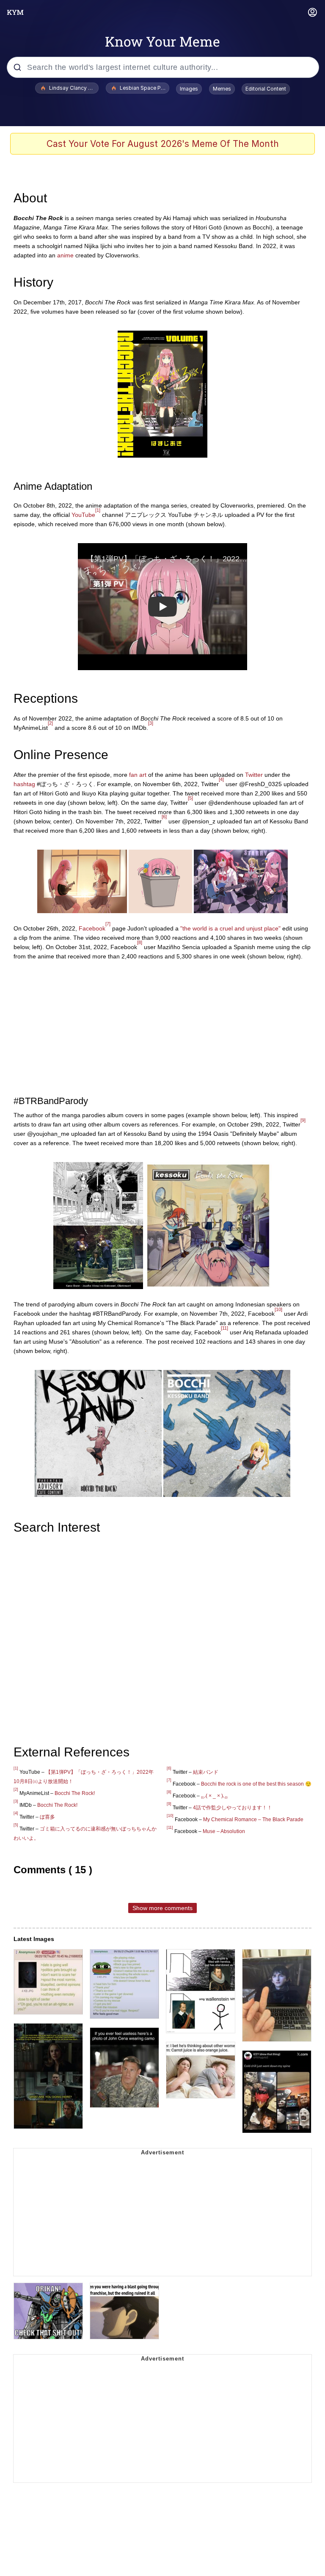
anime (65, 255)
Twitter (254, 775)
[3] (151, 723)
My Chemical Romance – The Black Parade (253, 1819)
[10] (278, 1309)
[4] (221, 779)
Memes (222, 89)
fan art (138, 775)
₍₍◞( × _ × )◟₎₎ (214, 1796)
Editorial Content (266, 89)
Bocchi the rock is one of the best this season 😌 (256, 1784)
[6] (164, 817)
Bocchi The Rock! (75, 1793)
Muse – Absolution (224, 1831)
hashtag (24, 784)
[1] (98, 510)
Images (189, 89)
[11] (224, 1328)
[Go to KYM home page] (15, 12)
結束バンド (206, 1772)
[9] (303, 1120)
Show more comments (162, 1908)
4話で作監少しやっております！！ (233, 1808)
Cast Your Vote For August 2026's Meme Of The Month (163, 144)
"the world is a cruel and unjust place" (230, 928)
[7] (108, 924)
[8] (140, 942)
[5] (190, 798)
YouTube (83, 515)
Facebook (92, 928)
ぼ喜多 (47, 1817)
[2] (50, 723)
